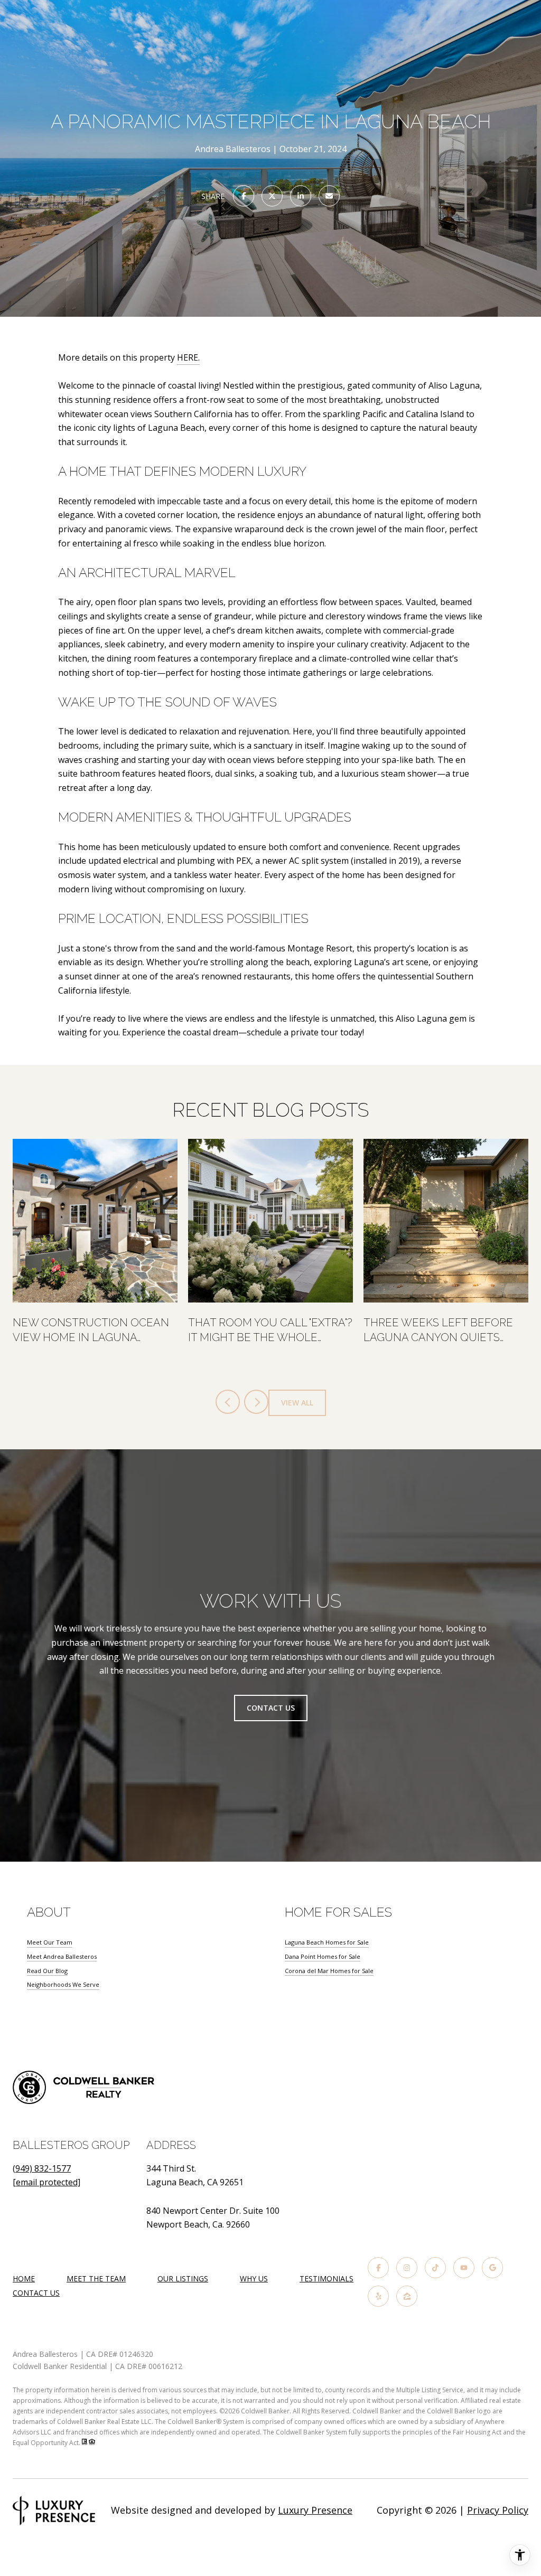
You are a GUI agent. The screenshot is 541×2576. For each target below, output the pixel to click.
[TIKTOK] (435, 2268)
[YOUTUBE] (464, 2268)
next (256, 1402)
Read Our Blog (47, 1971)
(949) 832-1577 (42, 2168)
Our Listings (183, 2278)
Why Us (254, 2278)
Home (24, 2278)
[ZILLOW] (407, 2296)
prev (228, 1402)
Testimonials (327, 2278)
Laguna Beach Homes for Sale (327, 1942)
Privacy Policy (498, 2510)
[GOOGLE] (492, 2268)
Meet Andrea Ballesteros (62, 1956)
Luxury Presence (315, 2510)
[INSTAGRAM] (407, 2268)
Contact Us (271, 1708)
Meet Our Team (50, 1942)
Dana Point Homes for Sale (323, 1956)
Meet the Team (96, 2278)
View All (297, 1403)
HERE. (188, 357)
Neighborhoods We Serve (63, 1984)
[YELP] (378, 2296)
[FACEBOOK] (378, 2268)
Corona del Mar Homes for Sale (329, 1971)
